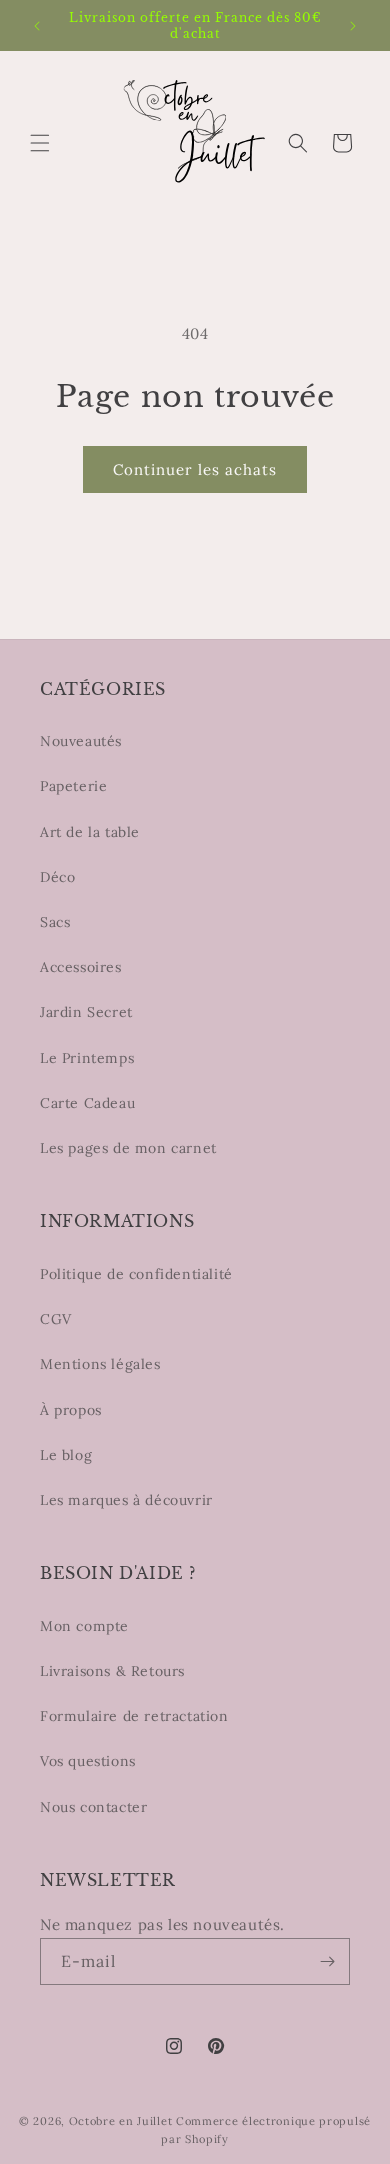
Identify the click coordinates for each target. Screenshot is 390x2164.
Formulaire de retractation (134, 1716)
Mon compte (84, 1626)
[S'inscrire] (327, 1961)
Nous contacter (93, 1807)
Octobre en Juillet (121, 2121)
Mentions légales (100, 1364)
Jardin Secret (86, 1012)
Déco (57, 877)
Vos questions (88, 1761)
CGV (56, 1319)
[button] (40, 143)
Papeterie (73, 786)
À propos (71, 1410)
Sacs (55, 922)
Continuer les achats (195, 469)
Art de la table (90, 832)
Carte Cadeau (87, 1103)
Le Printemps (87, 1058)
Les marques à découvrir (126, 1500)
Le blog (66, 1455)
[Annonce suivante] (353, 26)
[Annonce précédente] (37, 26)
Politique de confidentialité (136, 1274)
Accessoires (81, 967)
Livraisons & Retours (112, 1671)
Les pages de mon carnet (128, 1148)
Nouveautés (81, 741)
